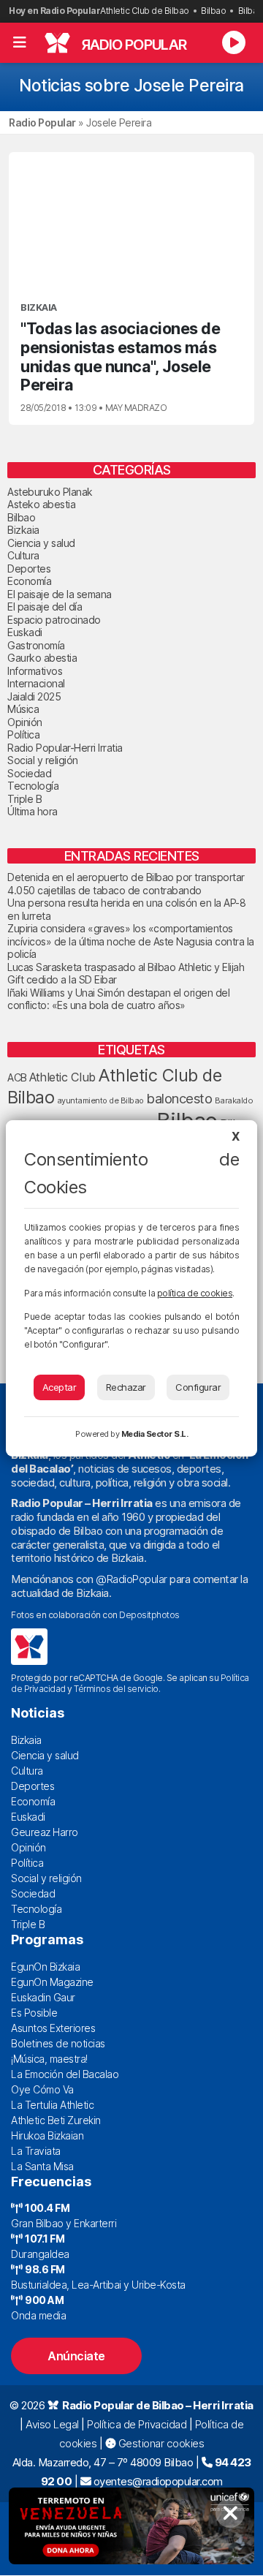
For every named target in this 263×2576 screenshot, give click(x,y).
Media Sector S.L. (155, 1434)
